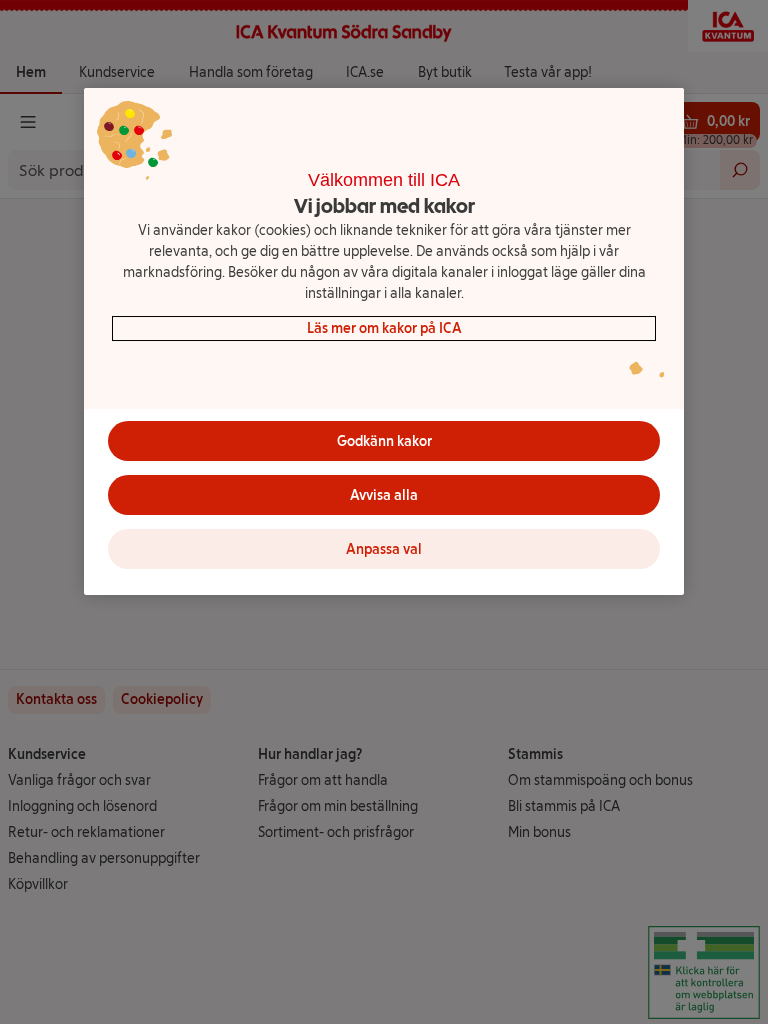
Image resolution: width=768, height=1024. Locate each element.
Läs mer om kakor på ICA (384, 328)
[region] (384, 342)
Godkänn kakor (384, 441)
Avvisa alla (384, 495)
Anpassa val (384, 549)
